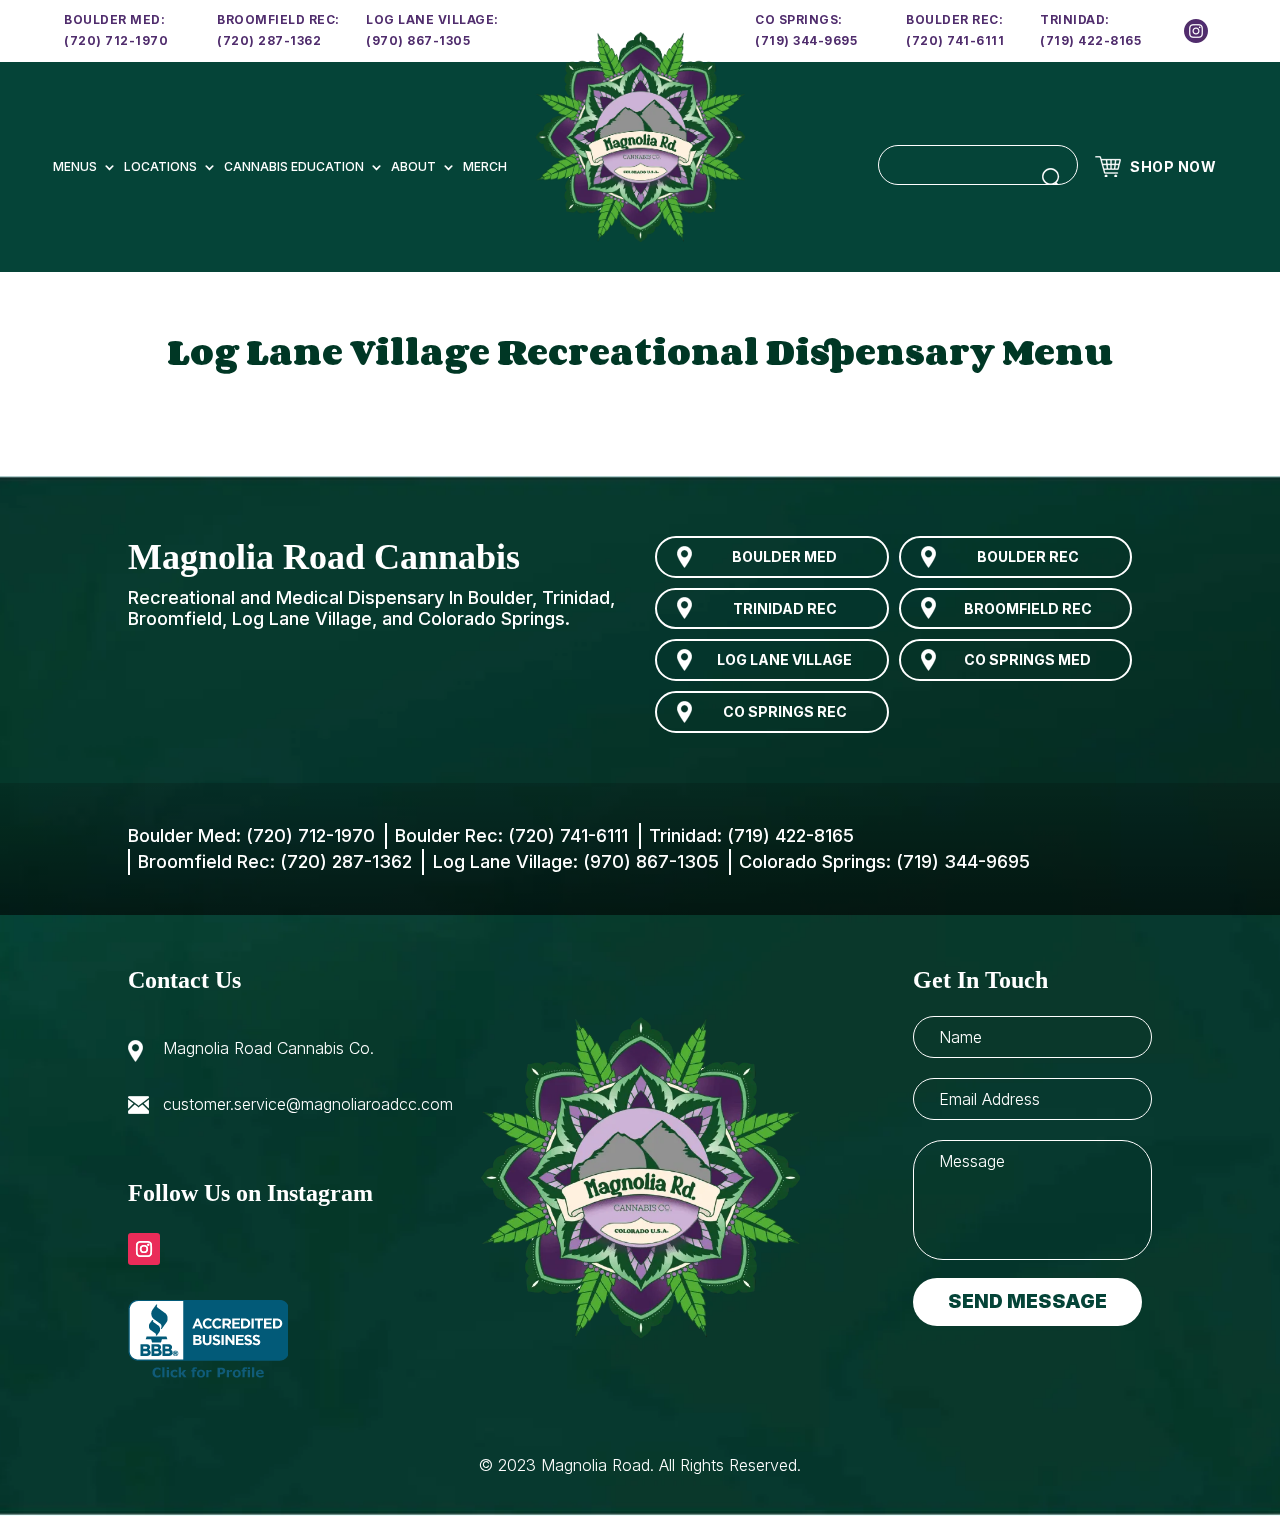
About (413, 167)
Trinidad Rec (785, 608)
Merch (485, 167)
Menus (75, 167)
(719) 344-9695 (806, 40)
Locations (160, 167)
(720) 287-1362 (269, 40)
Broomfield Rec (1028, 608)
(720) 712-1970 (116, 40)
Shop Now (1173, 166)
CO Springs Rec (785, 711)
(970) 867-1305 (418, 40)
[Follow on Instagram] (144, 1249)
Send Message (1027, 1301)
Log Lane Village (784, 659)
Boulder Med (784, 556)
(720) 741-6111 (955, 40)
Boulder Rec (1028, 556)
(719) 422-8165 (1090, 40)
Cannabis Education (294, 167)
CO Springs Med (1027, 659)
